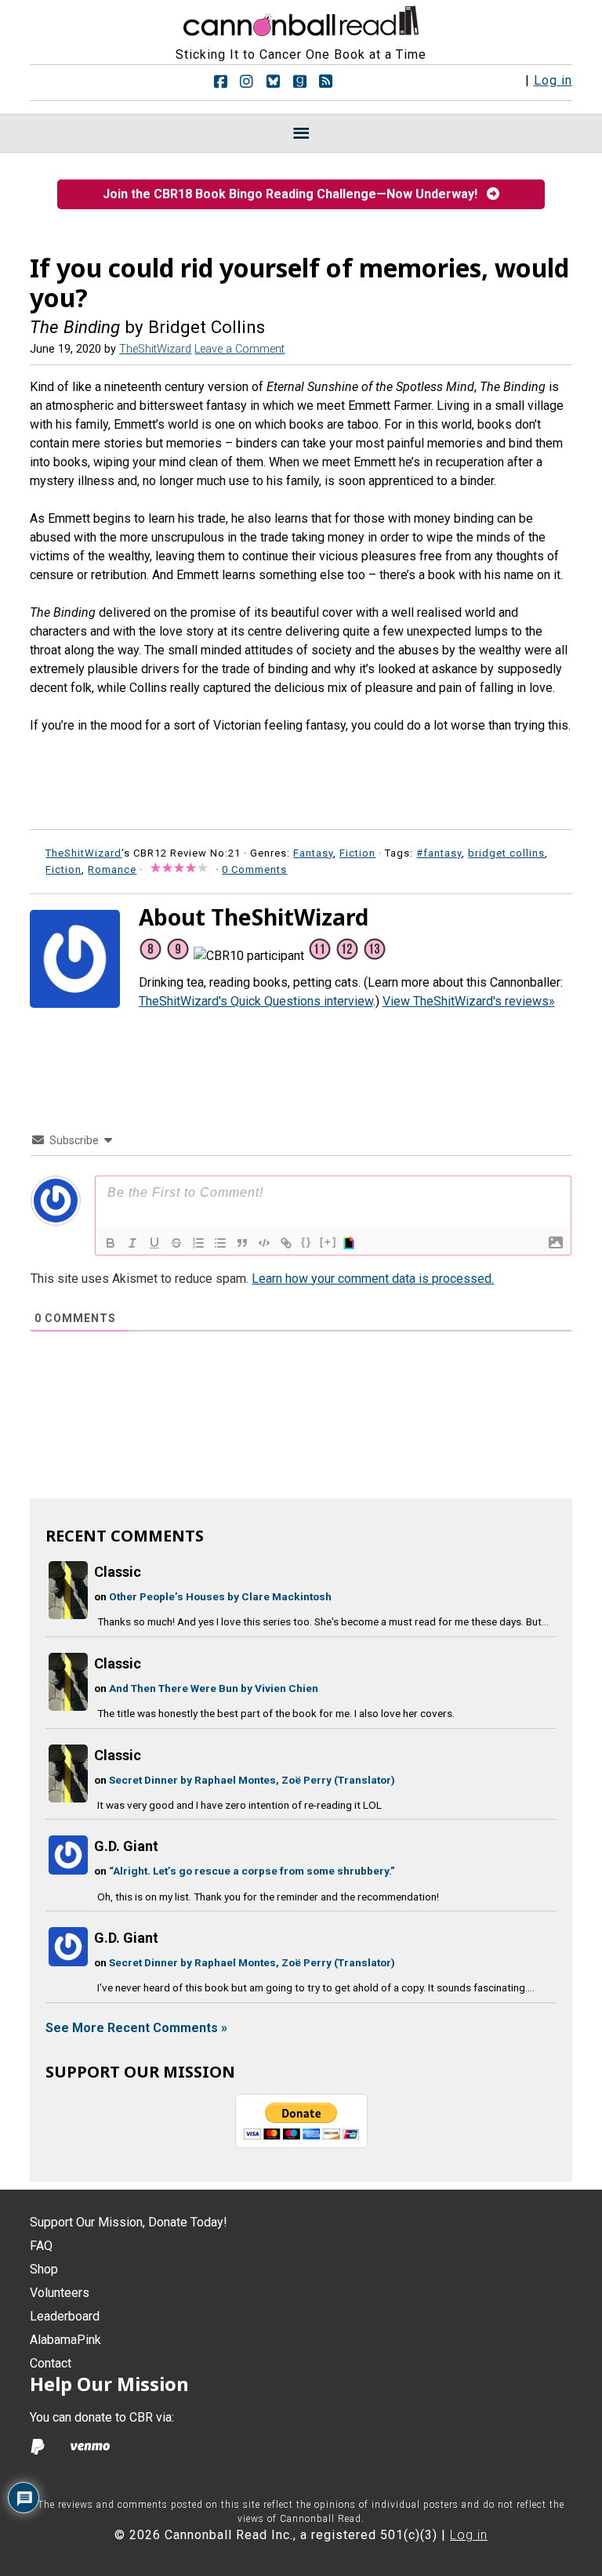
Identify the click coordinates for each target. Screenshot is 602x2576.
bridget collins (506, 853)
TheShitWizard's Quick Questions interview (256, 1001)
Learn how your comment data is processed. (373, 1279)
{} (306, 1242)
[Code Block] (264, 1243)
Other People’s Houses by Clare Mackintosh (220, 1596)
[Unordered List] (220, 1243)
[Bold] (111, 1243)
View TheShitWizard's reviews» (469, 1001)
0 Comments (254, 870)
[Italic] (132, 1243)
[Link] (286, 1243)
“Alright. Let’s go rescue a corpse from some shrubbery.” (252, 1871)
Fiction (357, 853)
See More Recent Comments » (136, 2028)
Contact (51, 2363)
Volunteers (60, 2293)
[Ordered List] (198, 1243)
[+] (328, 1242)
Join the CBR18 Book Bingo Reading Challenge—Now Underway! (295, 194)
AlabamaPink (65, 2340)
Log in (553, 80)
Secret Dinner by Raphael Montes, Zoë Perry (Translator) (252, 1780)
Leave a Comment (239, 349)
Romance (112, 870)
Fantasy (313, 853)
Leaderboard (65, 2316)
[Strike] (176, 1243)
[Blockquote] (242, 1243)
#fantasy (439, 853)
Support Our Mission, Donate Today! (129, 2222)
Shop (44, 2269)
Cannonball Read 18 (301, 19)
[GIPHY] (351, 1243)
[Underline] (154, 1243)
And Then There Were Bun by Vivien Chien (214, 1688)
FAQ (41, 2246)
